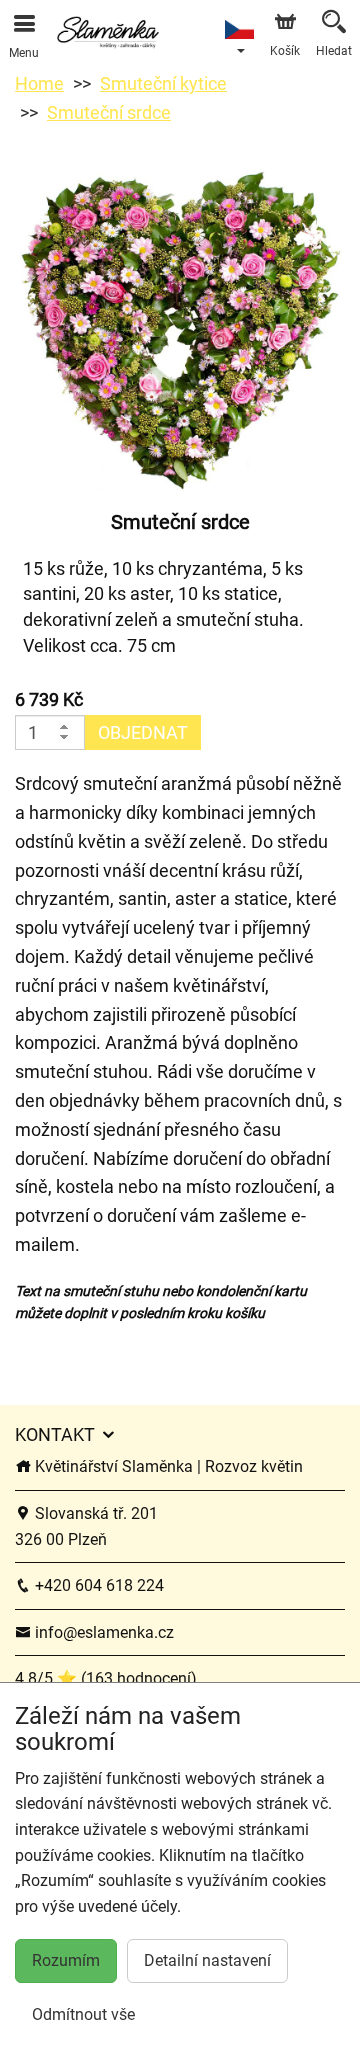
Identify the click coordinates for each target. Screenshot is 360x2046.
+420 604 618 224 (97, 1585)
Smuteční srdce (109, 112)
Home (39, 83)
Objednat (143, 732)
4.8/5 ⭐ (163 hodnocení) (106, 1678)
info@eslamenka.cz (102, 1632)
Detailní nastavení (207, 1960)
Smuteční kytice (163, 83)
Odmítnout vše (83, 2014)
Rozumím (66, 1960)
